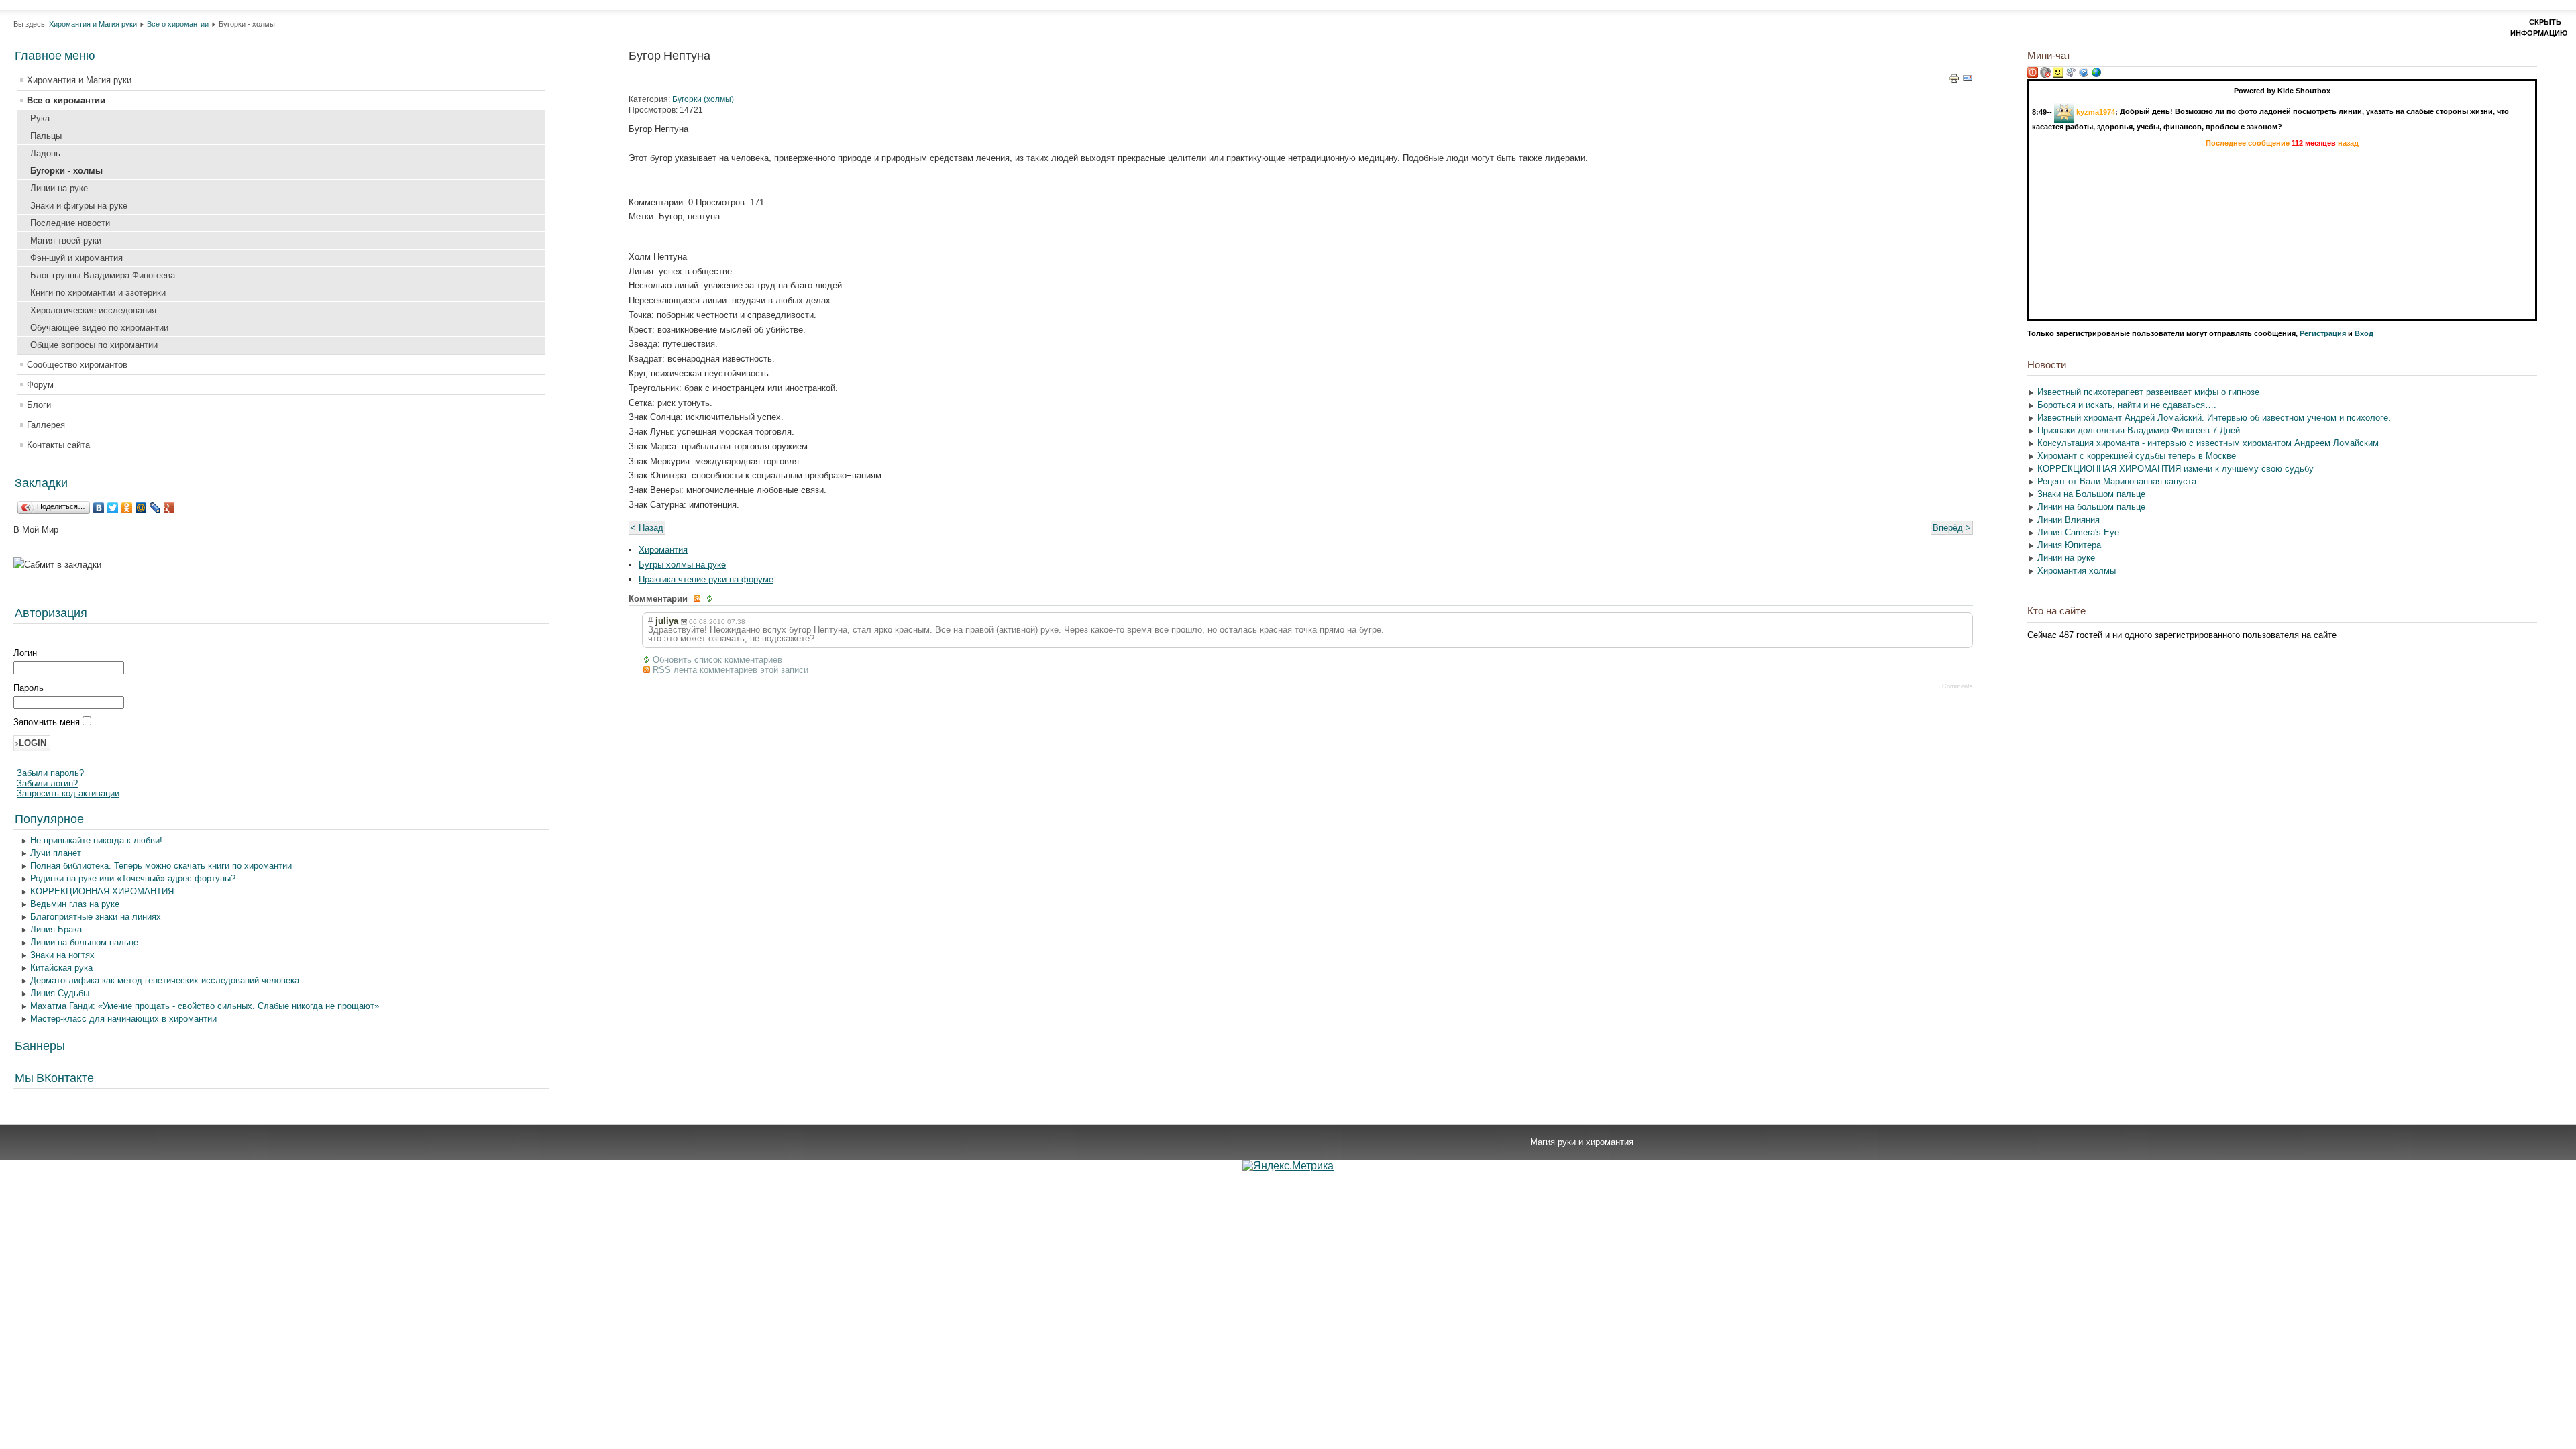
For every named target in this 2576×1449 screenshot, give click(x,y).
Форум (40, 385)
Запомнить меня (48, 722)
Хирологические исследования (93, 310)
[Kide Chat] (2096, 75)
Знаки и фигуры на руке (79, 206)
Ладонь (45, 153)
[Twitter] (113, 508)
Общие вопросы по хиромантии (94, 345)
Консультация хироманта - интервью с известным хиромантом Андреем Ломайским (2208, 443)
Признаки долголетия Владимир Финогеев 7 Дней (2139, 430)
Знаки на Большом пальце (2091, 494)
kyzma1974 (2096, 111)
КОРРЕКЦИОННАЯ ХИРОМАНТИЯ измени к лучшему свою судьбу (2176, 469)
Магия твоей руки (66, 240)
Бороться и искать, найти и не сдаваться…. (2127, 405)
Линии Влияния (2069, 520)
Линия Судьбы (60, 993)
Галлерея (46, 425)
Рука (40, 118)
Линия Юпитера (2069, 545)
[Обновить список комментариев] (711, 599)
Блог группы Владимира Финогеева (103, 275)
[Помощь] (2084, 75)
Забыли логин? (47, 783)
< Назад (647, 528)
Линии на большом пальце (84, 942)
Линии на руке (59, 188)
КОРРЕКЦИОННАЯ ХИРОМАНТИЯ (102, 891)
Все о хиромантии (178, 24)
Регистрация (2323, 333)
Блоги (39, 405)
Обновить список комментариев (717, 660)
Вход (2364, 333)
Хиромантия (663, 550)
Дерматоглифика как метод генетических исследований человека (165, 980)
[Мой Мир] (141, 508)
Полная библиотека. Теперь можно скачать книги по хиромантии (161, 866)
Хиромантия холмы (2077, 571)
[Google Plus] (169, 508)
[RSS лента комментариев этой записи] (698, 599)
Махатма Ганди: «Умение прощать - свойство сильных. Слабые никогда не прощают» (205, 1006)
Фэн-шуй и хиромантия (76, 258)
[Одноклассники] (127, 508)
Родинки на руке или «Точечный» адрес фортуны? (133, 878)
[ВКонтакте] (99, 508)
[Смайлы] (2058, 75)
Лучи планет (56, 853)
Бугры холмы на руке (682, 565)
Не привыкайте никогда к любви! (96, 840)
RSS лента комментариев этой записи (731, 670)
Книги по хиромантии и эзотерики (98, 293)
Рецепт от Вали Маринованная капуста (2117, 481)
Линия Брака (56, 929)
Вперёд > (1952, 528)
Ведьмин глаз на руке (75, 904)
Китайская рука (61, 968)
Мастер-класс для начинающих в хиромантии (123, 1019)
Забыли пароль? (50, 773)
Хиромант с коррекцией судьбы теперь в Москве (2137, 456)
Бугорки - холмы (66, 171)
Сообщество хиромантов (77, 365)
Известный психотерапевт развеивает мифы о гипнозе (2148, 392)
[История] (2071, 75)
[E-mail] (1968, 81)
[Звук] (2045, 75)
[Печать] (1954, 81)
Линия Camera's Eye (2078, 532)
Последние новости (70, 223)
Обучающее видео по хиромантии (99, 328)
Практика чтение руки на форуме (706, 579)
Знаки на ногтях (62, 955)
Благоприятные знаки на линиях (96, 917)
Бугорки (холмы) (703, 99)
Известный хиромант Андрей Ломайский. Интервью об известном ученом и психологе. (2214, 418)
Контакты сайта (58, 445)
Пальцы (46, 136)
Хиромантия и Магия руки (93, 24)
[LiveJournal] (155, 508)
